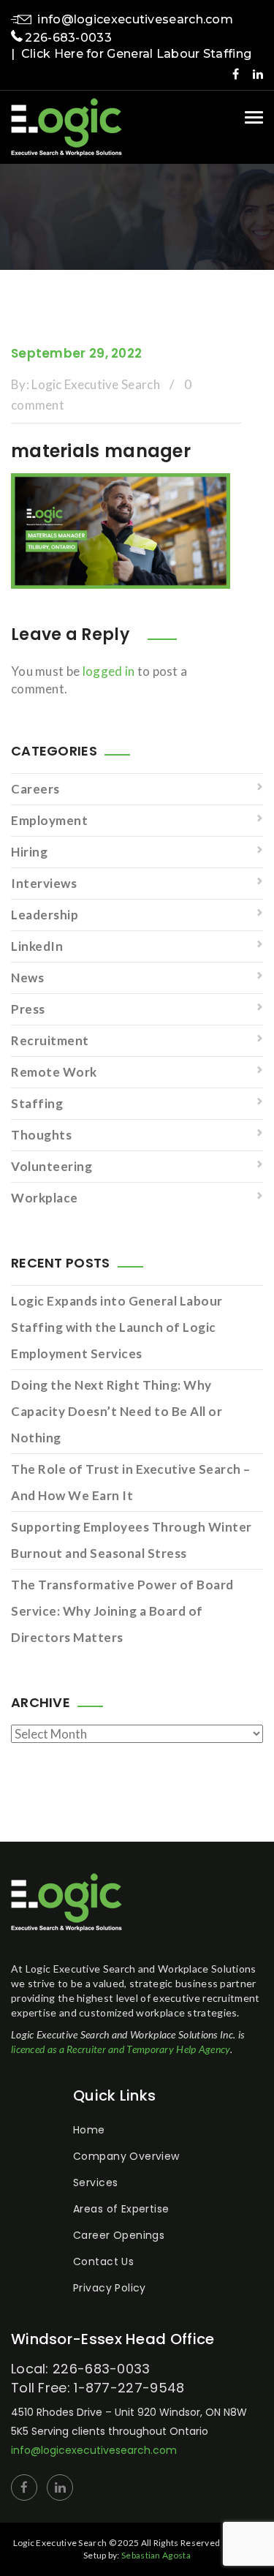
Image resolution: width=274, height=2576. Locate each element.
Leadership (45, 915)
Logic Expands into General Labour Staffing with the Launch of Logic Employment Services (117, 1327)
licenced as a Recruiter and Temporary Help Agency (121, 2049)
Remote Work (54, 1072)
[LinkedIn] (258, 74)
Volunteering (52, 1166)
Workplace (45, 1198)
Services (95, 2183)
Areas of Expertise (121, 2209)
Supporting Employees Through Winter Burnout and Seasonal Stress (132, 1540)
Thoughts (41, 1135)
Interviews (44, 883)
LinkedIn (37, 946)
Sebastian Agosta (156, 2555)
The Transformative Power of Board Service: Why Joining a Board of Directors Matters (122, 1611)
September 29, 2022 (76, 353)
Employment (49, 820)
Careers (35, 789)
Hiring (29, 852)
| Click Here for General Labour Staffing (131, 54)
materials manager (101, 451)
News (27, 978)
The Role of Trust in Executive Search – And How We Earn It (131, 1482)
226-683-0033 (68, 38)
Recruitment (50, 1040)
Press (28, 1009)
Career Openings (119, 2235)
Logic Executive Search (96, 384)
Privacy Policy (110, 2288)
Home (89, 2130)
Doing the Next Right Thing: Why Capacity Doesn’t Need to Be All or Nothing (117, 1411)
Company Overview (126, 2156)
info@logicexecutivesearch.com (135, 19)
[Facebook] (236, 74)
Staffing (37, 1103)
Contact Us (103, 2261)
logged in (109, 671)
